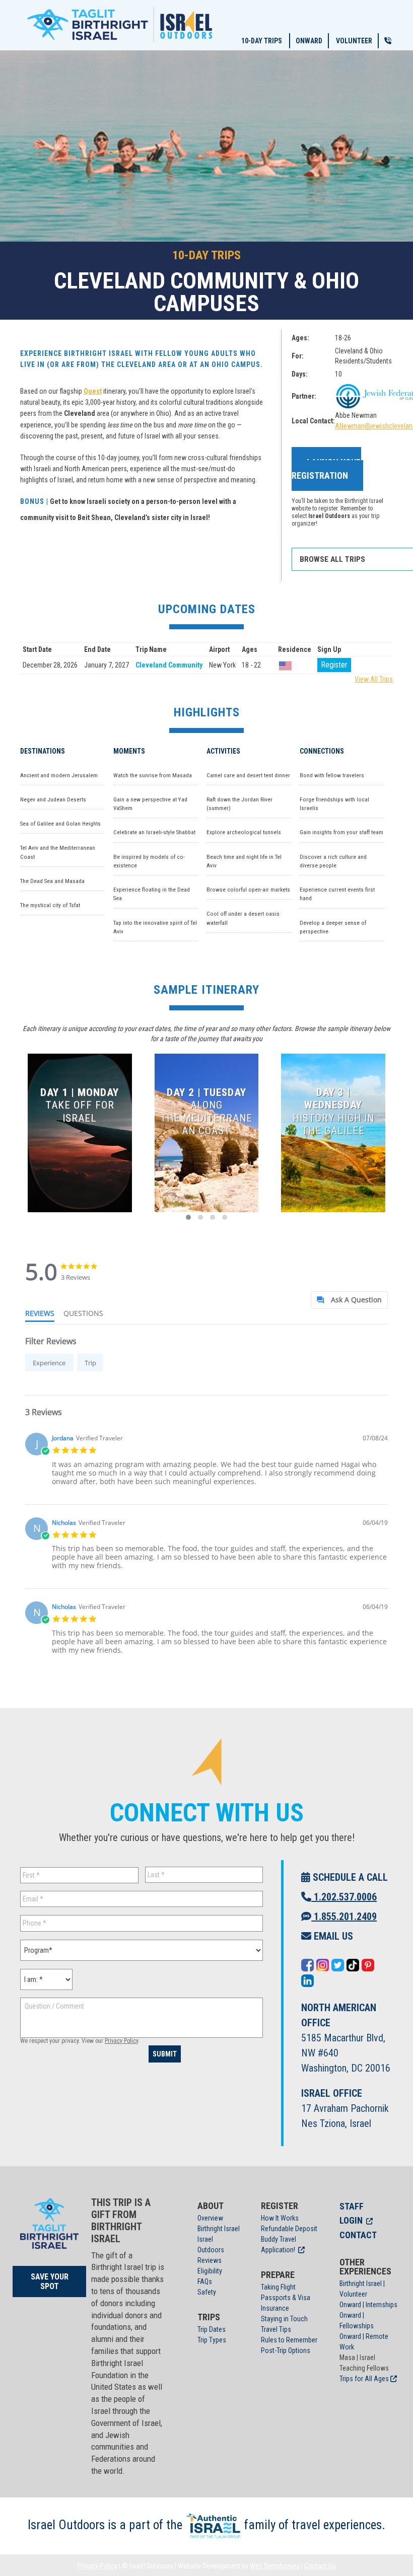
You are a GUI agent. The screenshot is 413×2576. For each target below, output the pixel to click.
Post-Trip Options (286, 2350)
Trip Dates (212, 2329)
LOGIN (351, 2220)
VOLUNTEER (354, 41)
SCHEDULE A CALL (349, 1877)
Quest (93, 391)
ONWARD (309, 41)
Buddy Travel (279, 2239)
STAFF (352, 2206)
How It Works (280, 2218)
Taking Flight (278, 2287)
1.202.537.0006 (344, 1897)
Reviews (210, 2260)
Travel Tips (276, 2329)
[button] (188, 1217)
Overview (210, 2218)
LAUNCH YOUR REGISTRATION (326, 469)
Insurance (275, 2308)
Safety (207, 2292)
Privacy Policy (121, 2041)
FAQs (205, 2281)
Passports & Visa (286, 2298)
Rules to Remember (289, 2340)
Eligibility (210, 2271)
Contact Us (320, 2566)
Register (334, 665)
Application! (278, 2250)
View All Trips (374, 679)
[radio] (49, 1363)
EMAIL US (332, 1936)
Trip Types (212, 2340)
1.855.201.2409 (344, 1917)
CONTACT (358, 2235)
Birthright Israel (219, 2229)
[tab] (349, 1300)
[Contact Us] (388, 41)
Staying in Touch (284, 2319)
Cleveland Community (169, 665)
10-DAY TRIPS (262, 41)
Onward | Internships (368, 2305)
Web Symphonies (275, 2566)
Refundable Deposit (289, 2229)
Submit (165, 2054)
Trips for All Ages (364, 2379)
